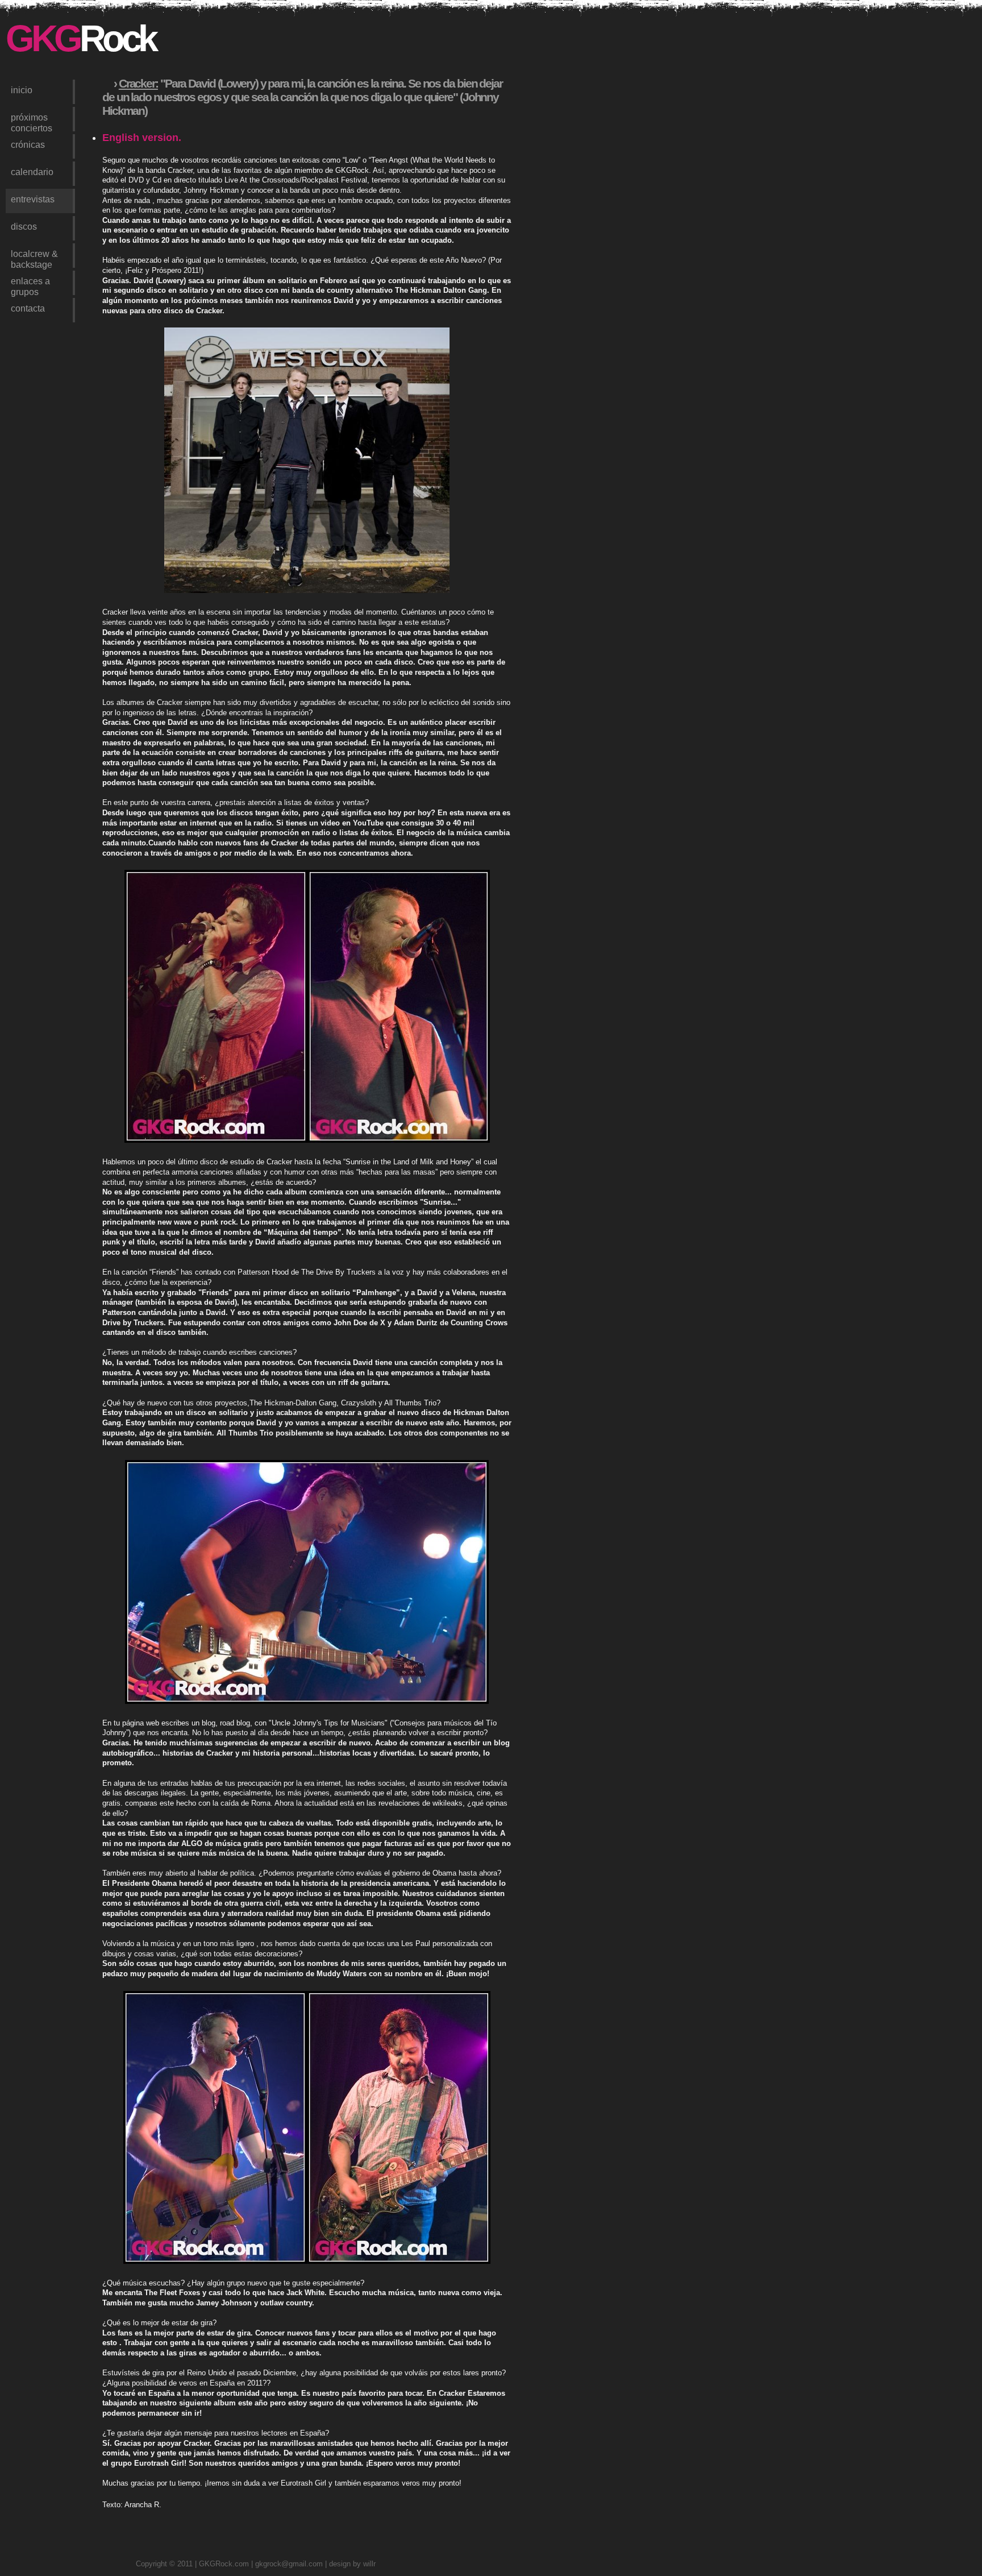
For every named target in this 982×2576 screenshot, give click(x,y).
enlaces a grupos (30, 285)
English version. (142, 138)
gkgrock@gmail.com (289, 2564)
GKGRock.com (224, 2564)
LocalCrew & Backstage (34, 258)
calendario (32, 172)
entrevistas (33, 199)
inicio (22, 90)
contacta (28, 308)
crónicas (28, 144)
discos (24, 226)
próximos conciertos (32, 122)
